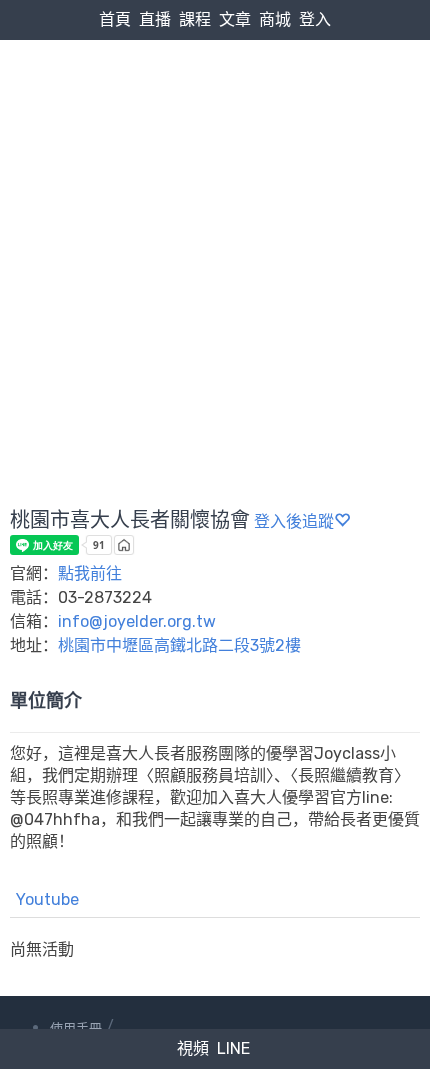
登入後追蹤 (294, 521)
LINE (233, 1048)
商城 (275, 19)
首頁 (115, 19)
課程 (195, 19)
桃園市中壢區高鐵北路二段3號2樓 (179, 645)
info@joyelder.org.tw (137, 621)
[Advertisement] (215, 226)
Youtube (47, 899)
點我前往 (90, 573)
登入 (315, 19)
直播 (155, 19)
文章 (235, 19)
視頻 (193, 1048)
